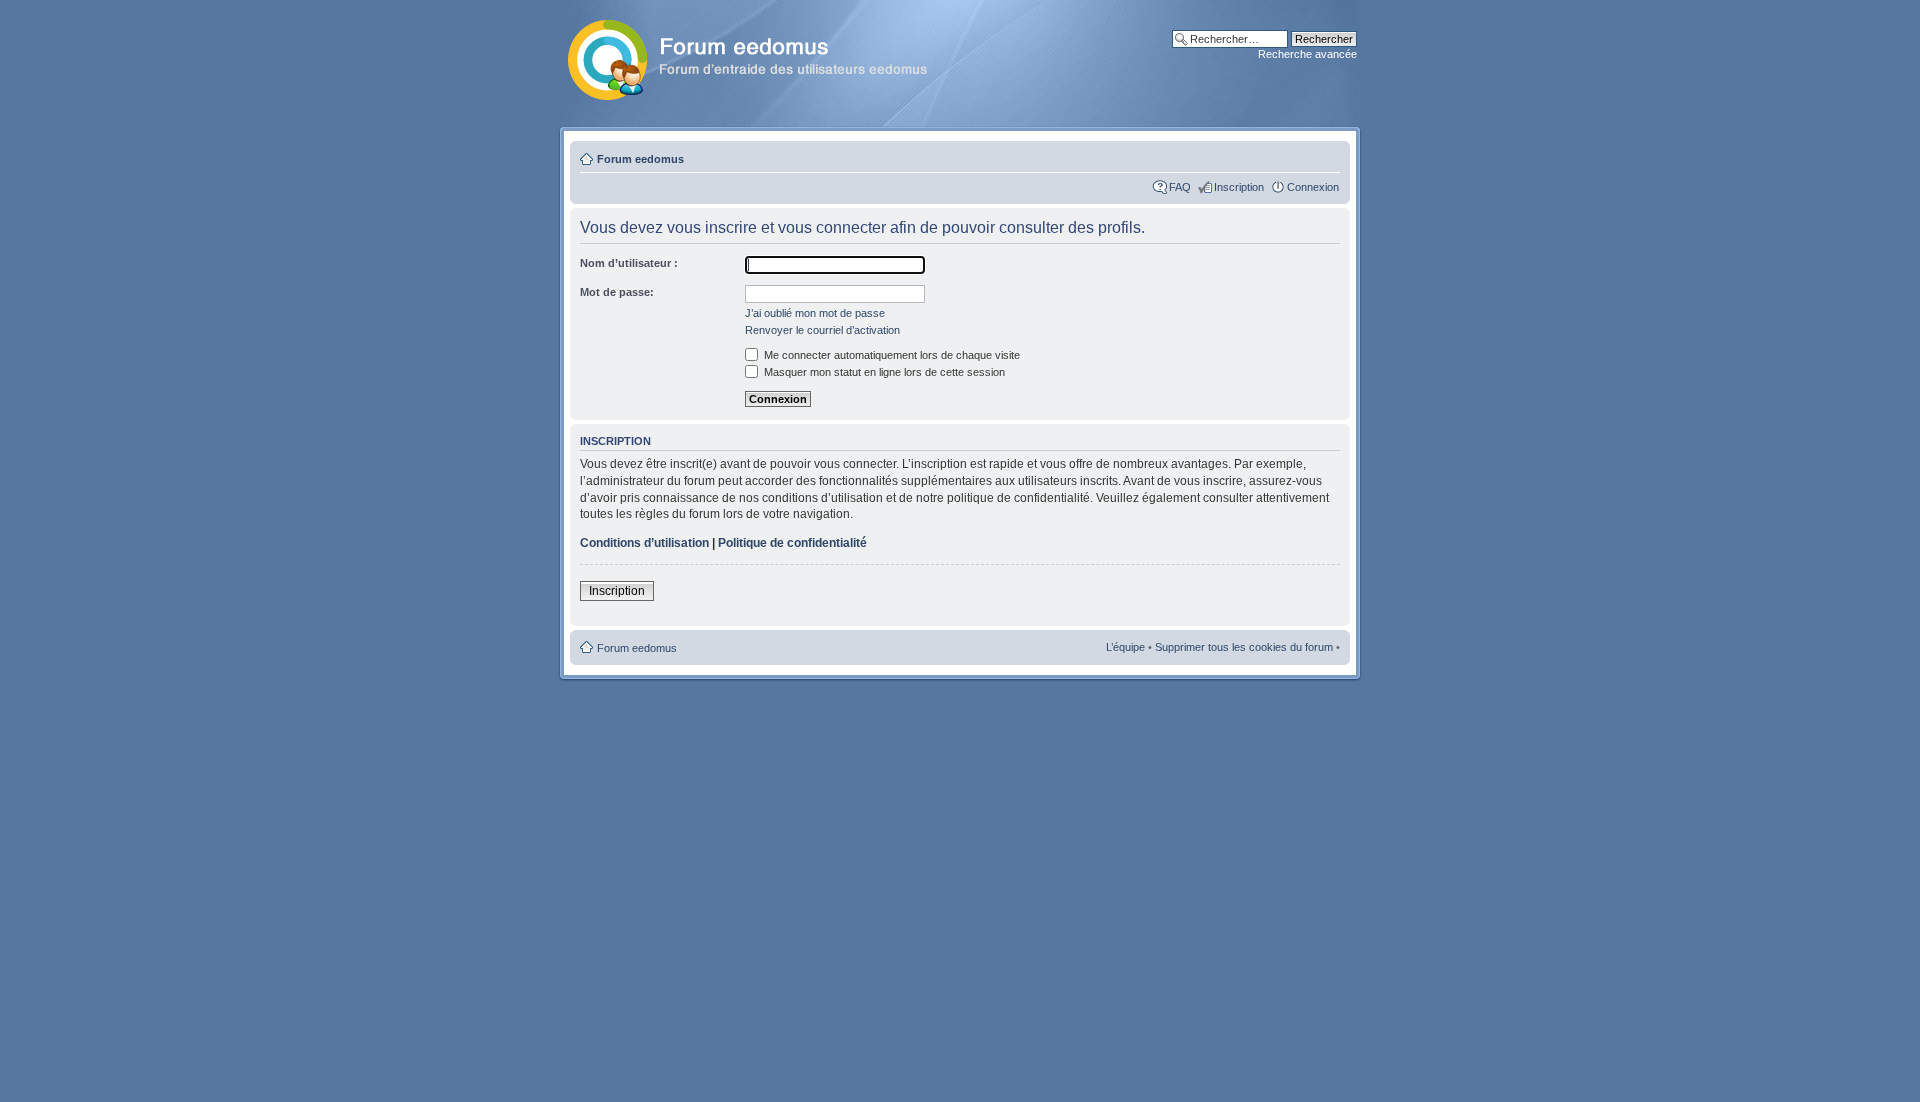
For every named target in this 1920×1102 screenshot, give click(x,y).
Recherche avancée (1307, 54)
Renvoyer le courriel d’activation (822, 330)
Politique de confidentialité (792, 543)
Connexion (1313, 187)
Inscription (1239, 187)
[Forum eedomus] (763, 56)
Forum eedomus (640, 159)
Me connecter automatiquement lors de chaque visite (890, 355)
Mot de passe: (617, 292)
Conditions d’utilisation (644, 543)
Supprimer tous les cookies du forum (1244, 647)
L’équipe (1125, 647)
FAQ (1180, 187)
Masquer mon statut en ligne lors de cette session (883, 372)
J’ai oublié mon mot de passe (815, 313)
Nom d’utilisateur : (629, 263)
